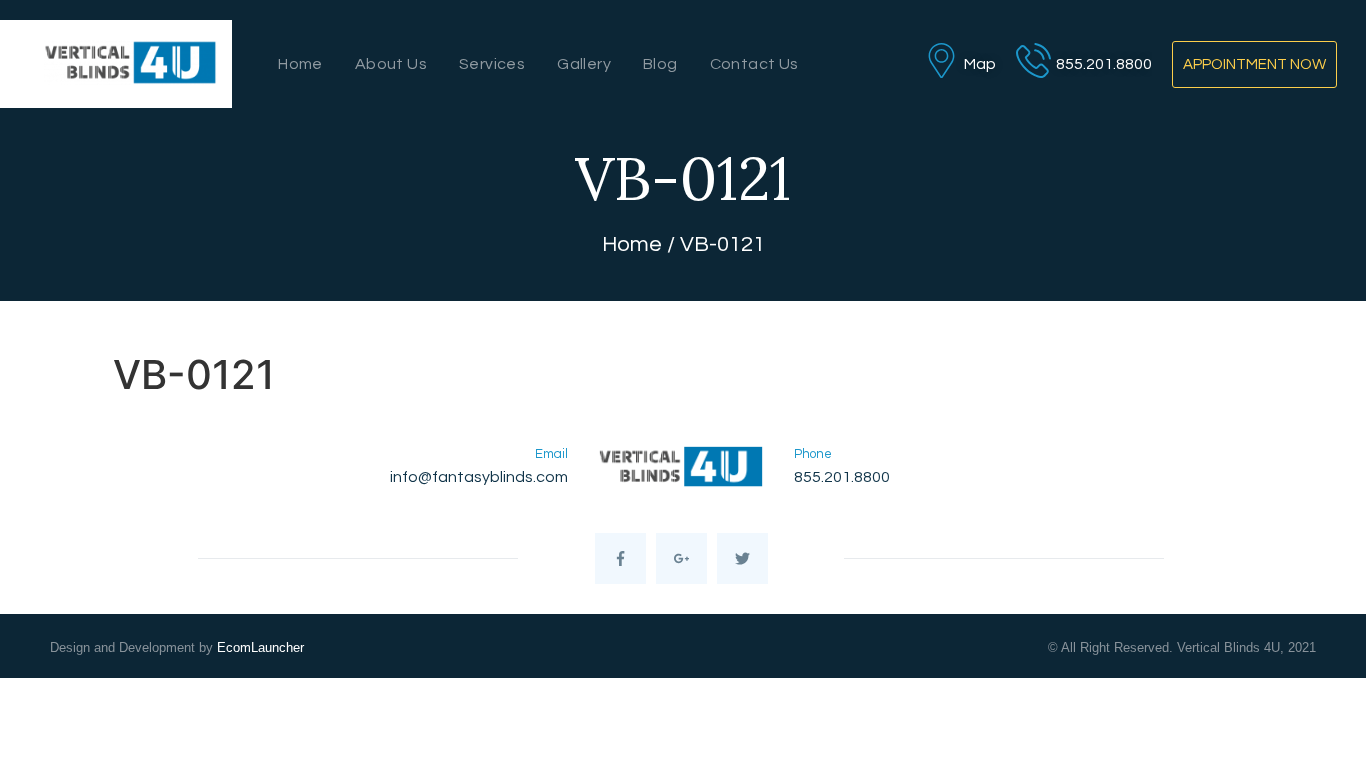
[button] (1254, 64)
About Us (391, 64)
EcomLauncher (260, 647)
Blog (660, 64)
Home (300, 64)
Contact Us (754, 64)
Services (492, 64)
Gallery (584, 64)
